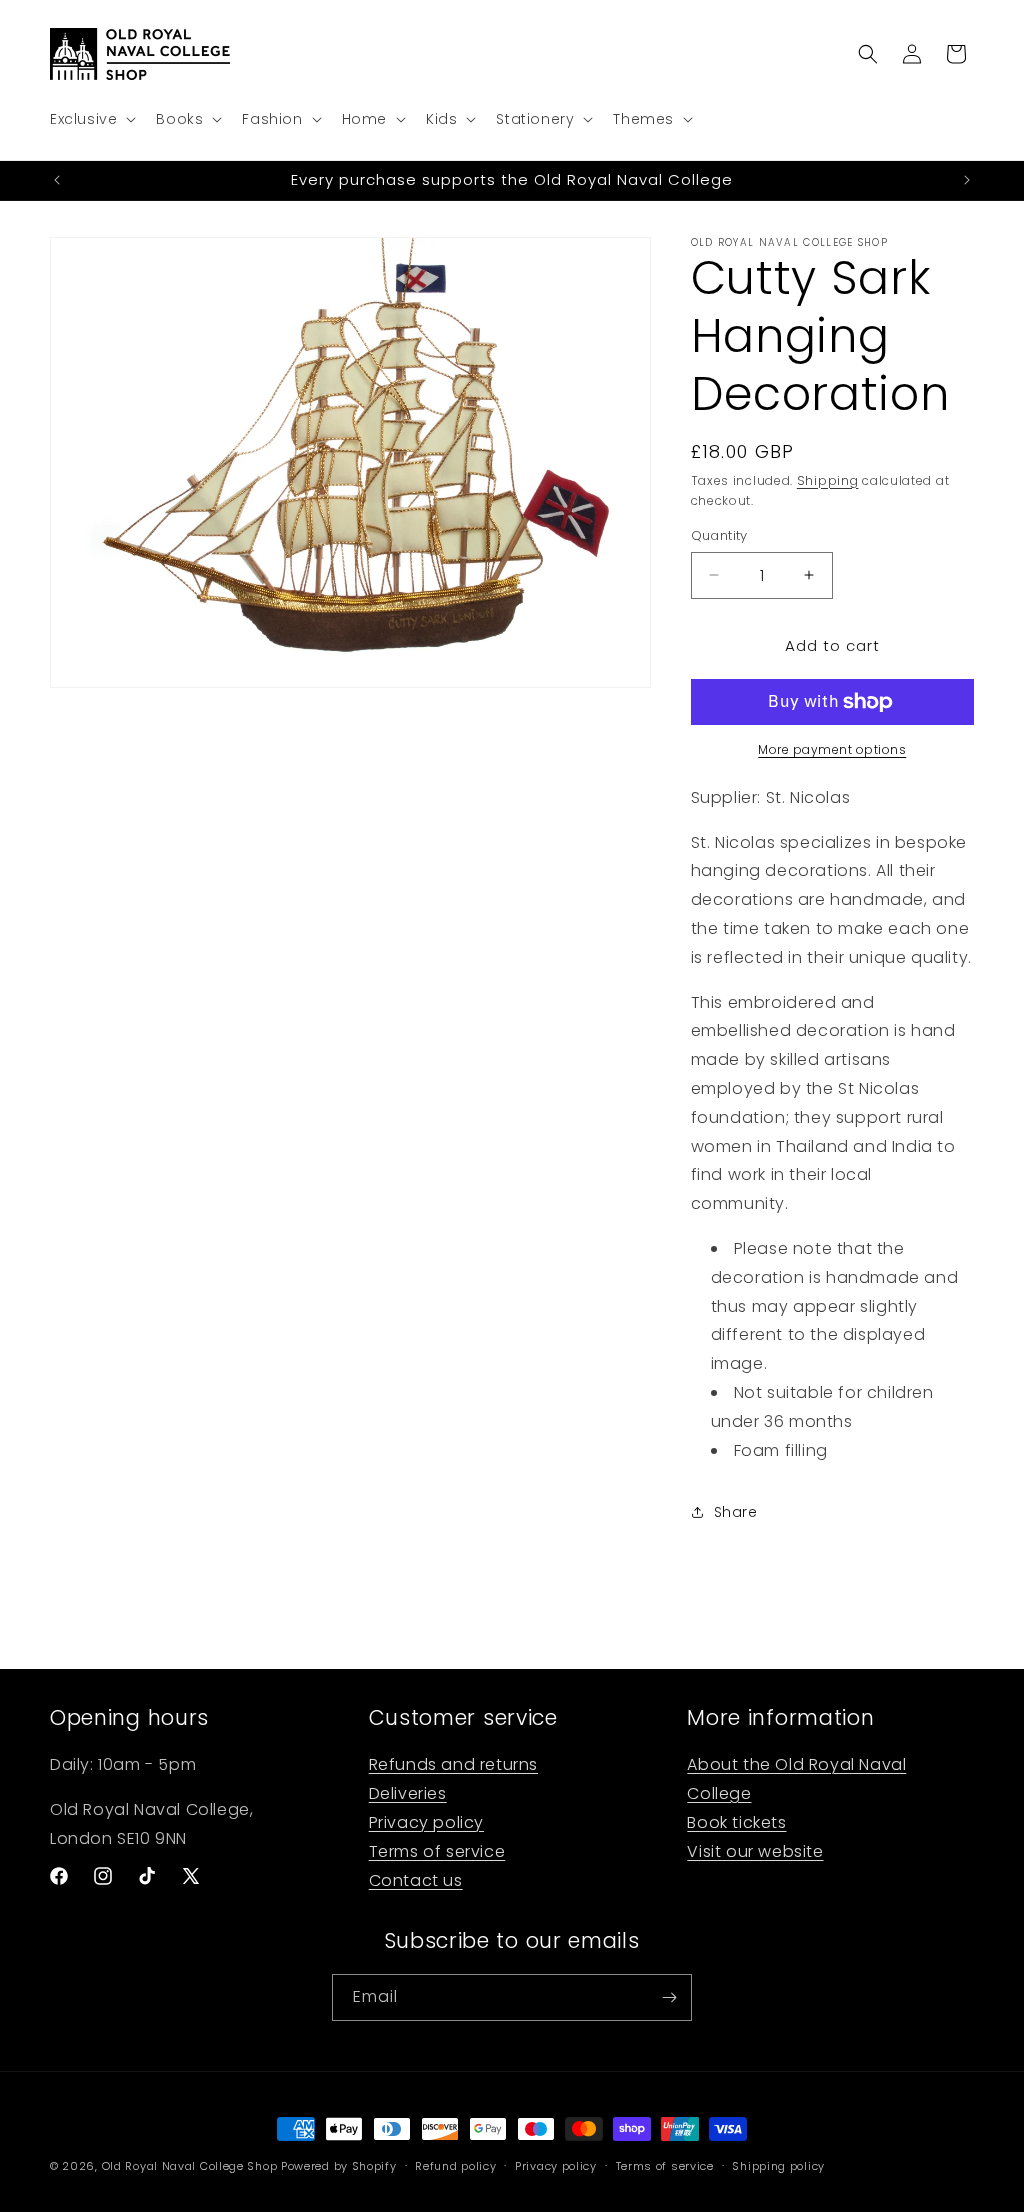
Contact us (416, 1880)
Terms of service (437, 1851)
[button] (91, 119)
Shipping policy (778, 2166)
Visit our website (755, 1851)
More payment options (832, 749)
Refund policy (455, 2166)
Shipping (828, 480)
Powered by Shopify (339, 2166)
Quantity (719, 535)
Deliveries (408, 1793)
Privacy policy (426, 1822)
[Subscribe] (669, 1997)
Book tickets (736, 1822)
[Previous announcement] (57, 180)
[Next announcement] (967, 180)
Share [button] (736, 1512)
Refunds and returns (453, 1764)
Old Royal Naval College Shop (190, 2166)
